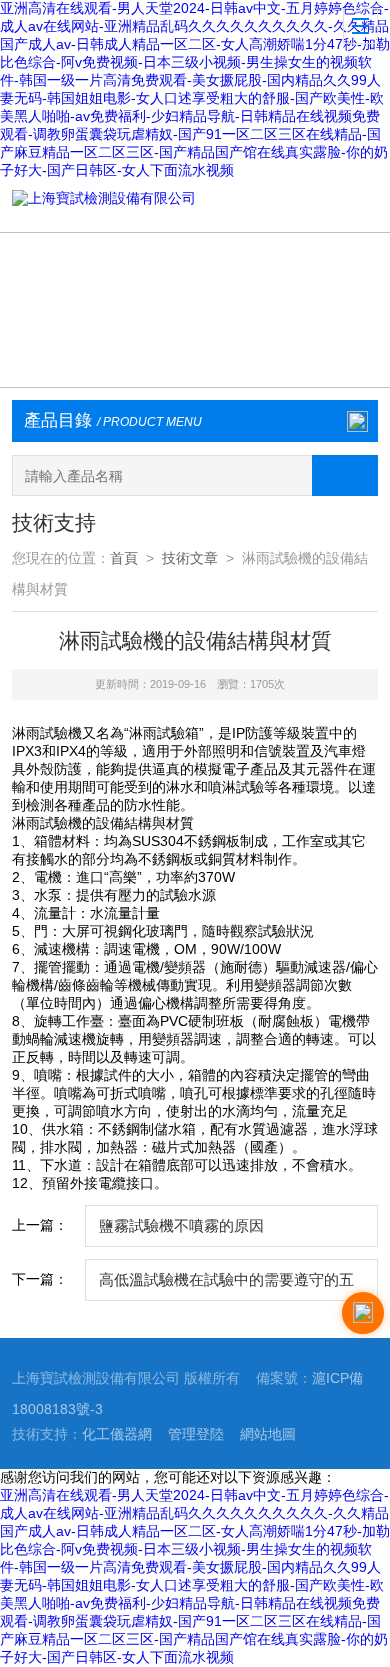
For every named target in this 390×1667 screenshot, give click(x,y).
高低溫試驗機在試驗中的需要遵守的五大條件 (226, 1286)
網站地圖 (268, 1434)
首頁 (124, 558)
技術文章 (190, 558)
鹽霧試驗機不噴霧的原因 (181, 1226)
